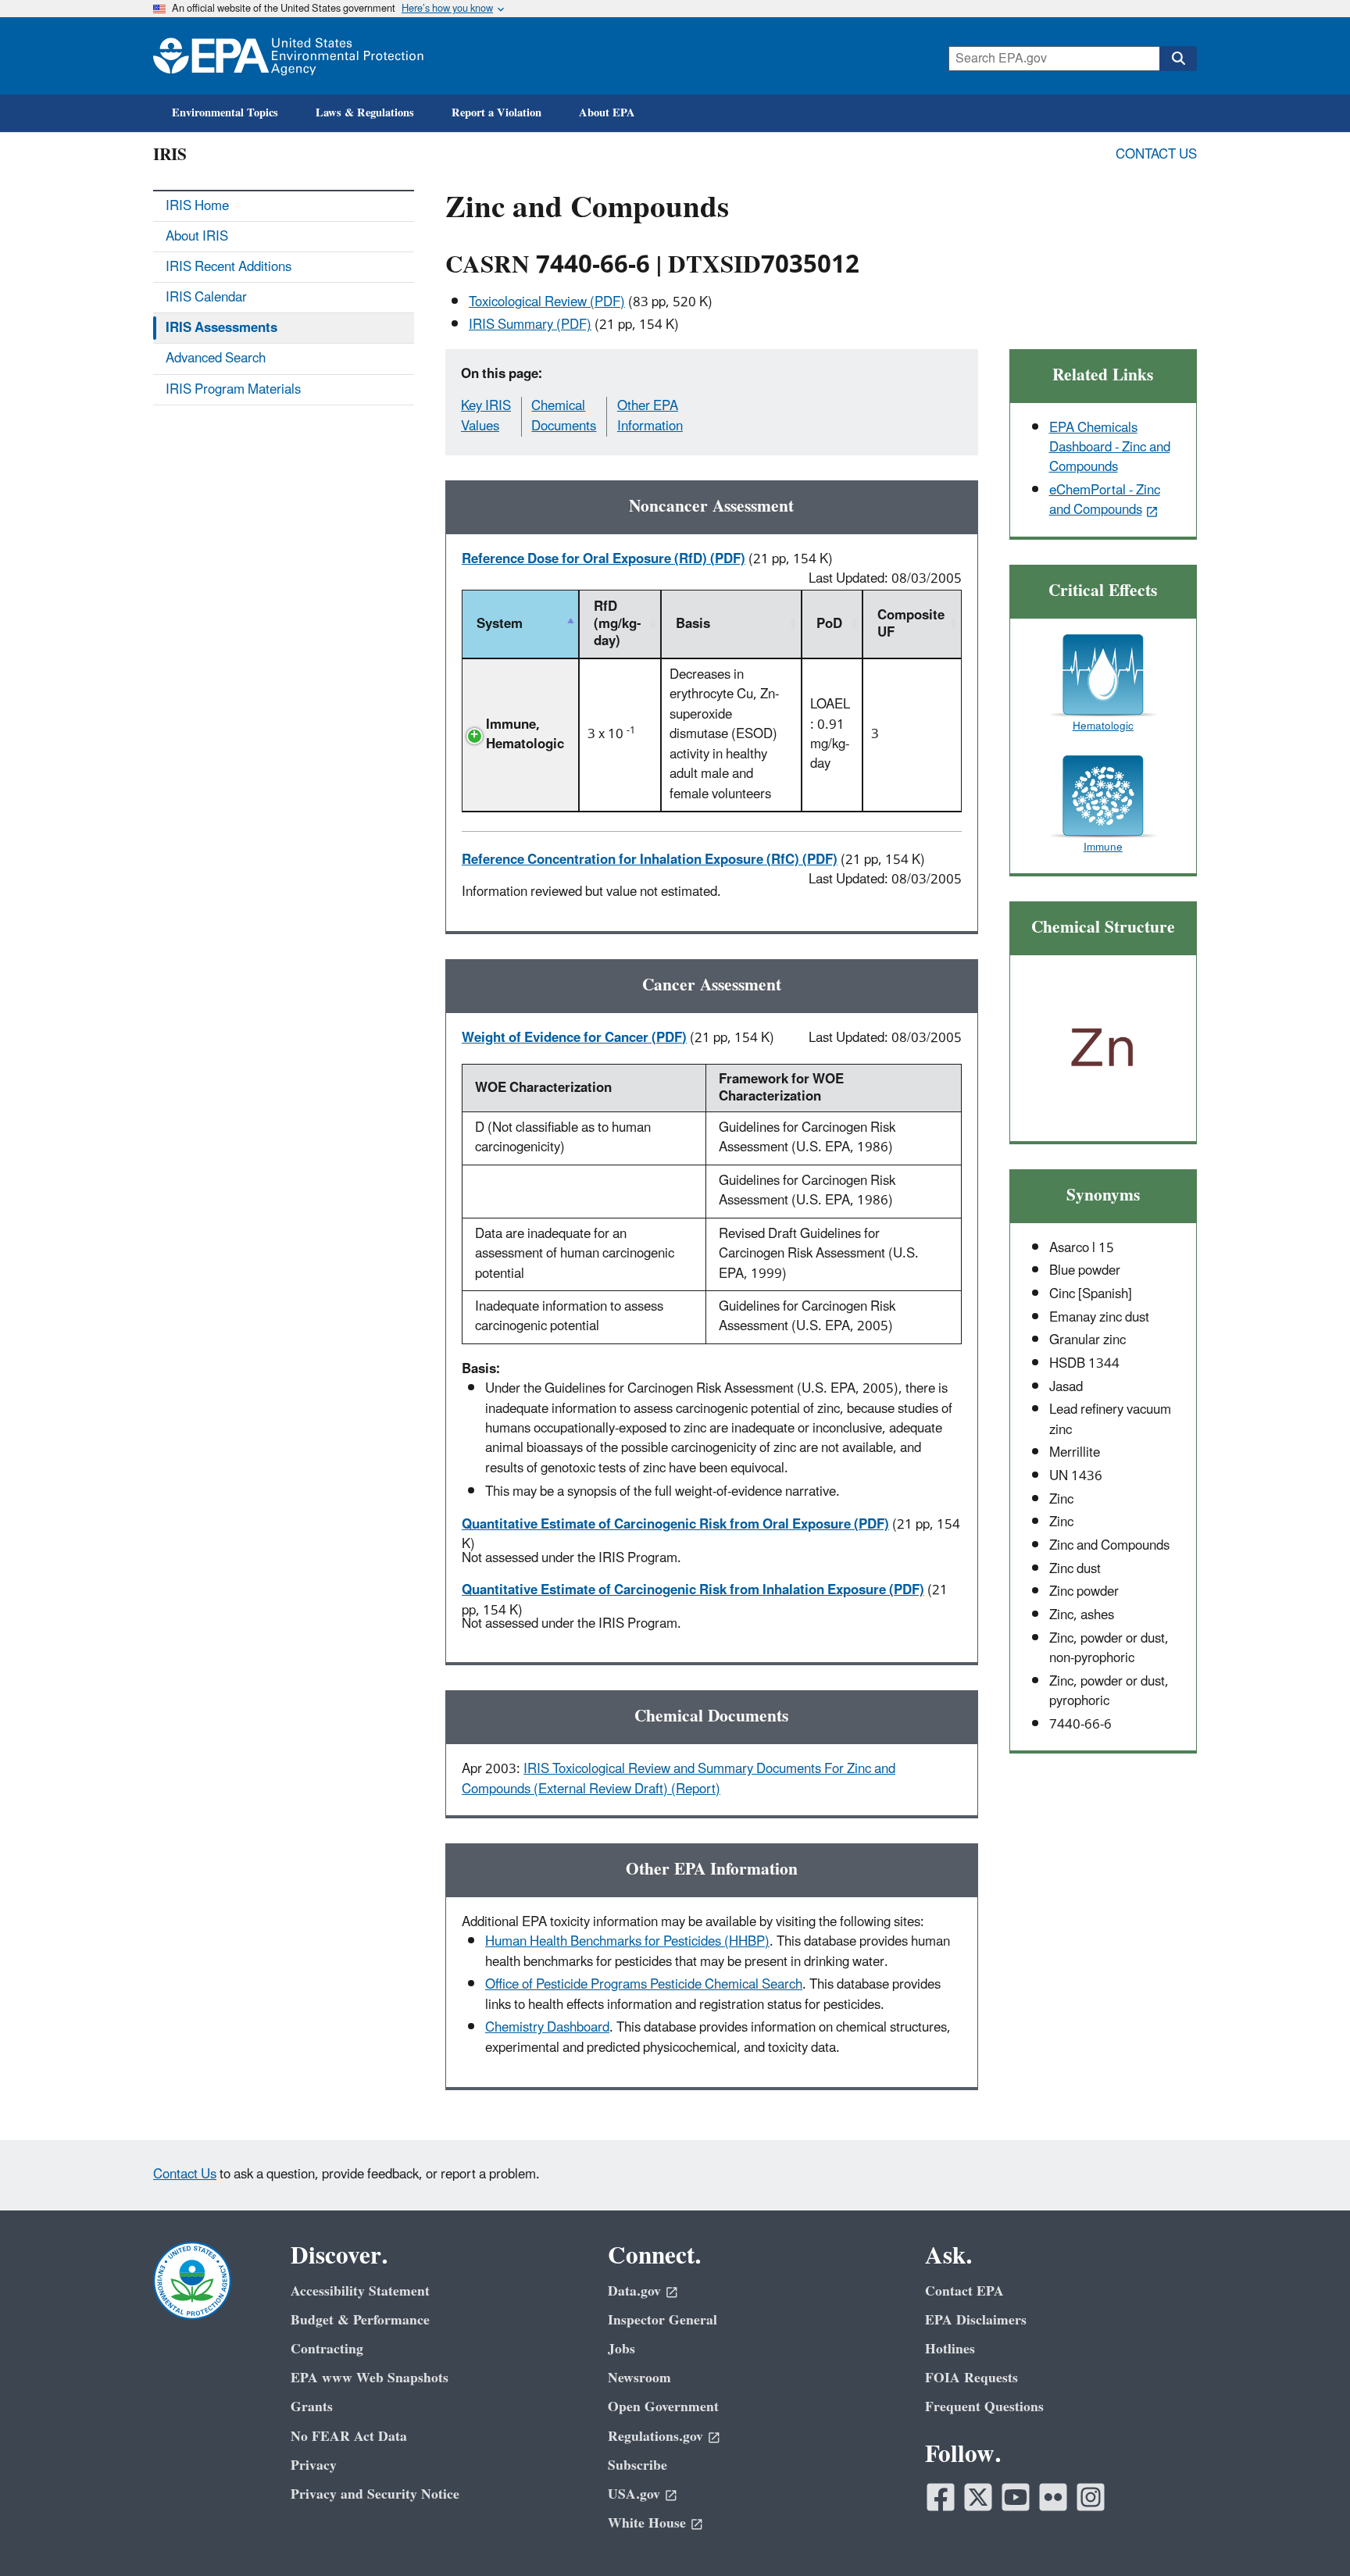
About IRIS (197, 237)
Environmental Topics (225, 113)
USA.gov (634, 2494)
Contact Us (1156, 155)
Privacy (314, 2465)
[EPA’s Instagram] (1091, 2497)
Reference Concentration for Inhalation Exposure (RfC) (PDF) (650, 860)
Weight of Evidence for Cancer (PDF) (574, 1038)
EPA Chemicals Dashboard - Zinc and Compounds (1110, 448)
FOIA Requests (971, 2378)
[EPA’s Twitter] (978, 2497)
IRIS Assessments (221, 328)
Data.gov (634, 2291)
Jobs (621, 2349)
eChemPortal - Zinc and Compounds (1105, 500)
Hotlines (950, 2349)
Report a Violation (496, 113)
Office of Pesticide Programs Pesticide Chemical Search (644, 1985)
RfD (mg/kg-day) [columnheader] (617, 624)
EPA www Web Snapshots (370, 2378)
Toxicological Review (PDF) (547, 302)
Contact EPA (964, 2291)
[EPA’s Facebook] (941, 2497)
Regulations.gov (655, 2437)
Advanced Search (216, 359)
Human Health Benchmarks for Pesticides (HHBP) (627, 1942)
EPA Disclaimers (976, 2320)
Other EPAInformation (650, 416)
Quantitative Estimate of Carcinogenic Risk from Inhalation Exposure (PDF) (693, 1590)
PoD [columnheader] (829, 624)
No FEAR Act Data (349, 2437)
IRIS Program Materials (233, 390)
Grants (312, 2407)
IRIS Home (197, 206)
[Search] (1178, 59)
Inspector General (662, 2320)
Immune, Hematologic (525, 735)
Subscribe (637, 2465)
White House (647, 2523)
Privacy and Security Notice (375, 2494)
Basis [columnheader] (693, 624)
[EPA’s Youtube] (1016, 2497)
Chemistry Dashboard (547, 2028)
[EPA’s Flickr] (1053, 2497)
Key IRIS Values (486, 416)
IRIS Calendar (206, 298)
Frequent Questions (984, 2407)
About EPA (607, 113)
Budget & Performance (360, 2320)
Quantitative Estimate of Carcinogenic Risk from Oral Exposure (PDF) (675, 1525)
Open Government (663, 2407)
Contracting (327, 2349)
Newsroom (639, 2378)
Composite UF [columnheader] (911, 624)
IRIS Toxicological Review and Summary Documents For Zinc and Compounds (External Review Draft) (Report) (679, 1779)
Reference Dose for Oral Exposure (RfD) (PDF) (604, 559)
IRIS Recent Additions (229, 267)
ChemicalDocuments (564, 416)
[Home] (288, 56)
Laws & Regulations (365, 113)
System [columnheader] (500, 624)
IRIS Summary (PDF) (530, 325)
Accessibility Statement (360, 2291)
